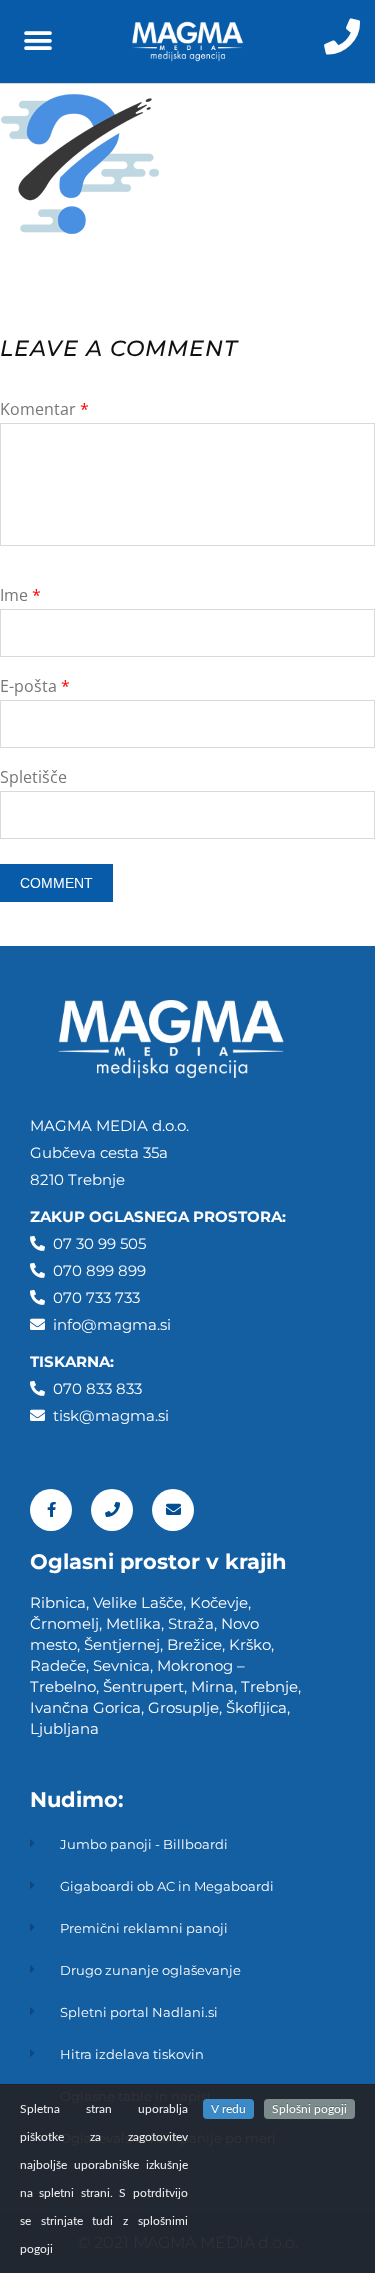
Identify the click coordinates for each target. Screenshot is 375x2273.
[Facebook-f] (51, 1510)
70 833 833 (102, 1388)
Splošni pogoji (309, 2109)
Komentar (44, 409)
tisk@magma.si (111, 1415)
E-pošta (35, 686)
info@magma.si (112, 1324)
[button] (37, 41)
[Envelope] (173, 1510)
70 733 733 (101, 1297)
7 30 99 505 (104, 1243)
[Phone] (112, 1510)
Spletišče (33, 777)
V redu (228, 2109)
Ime (20, 595)
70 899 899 (104, 1270)
